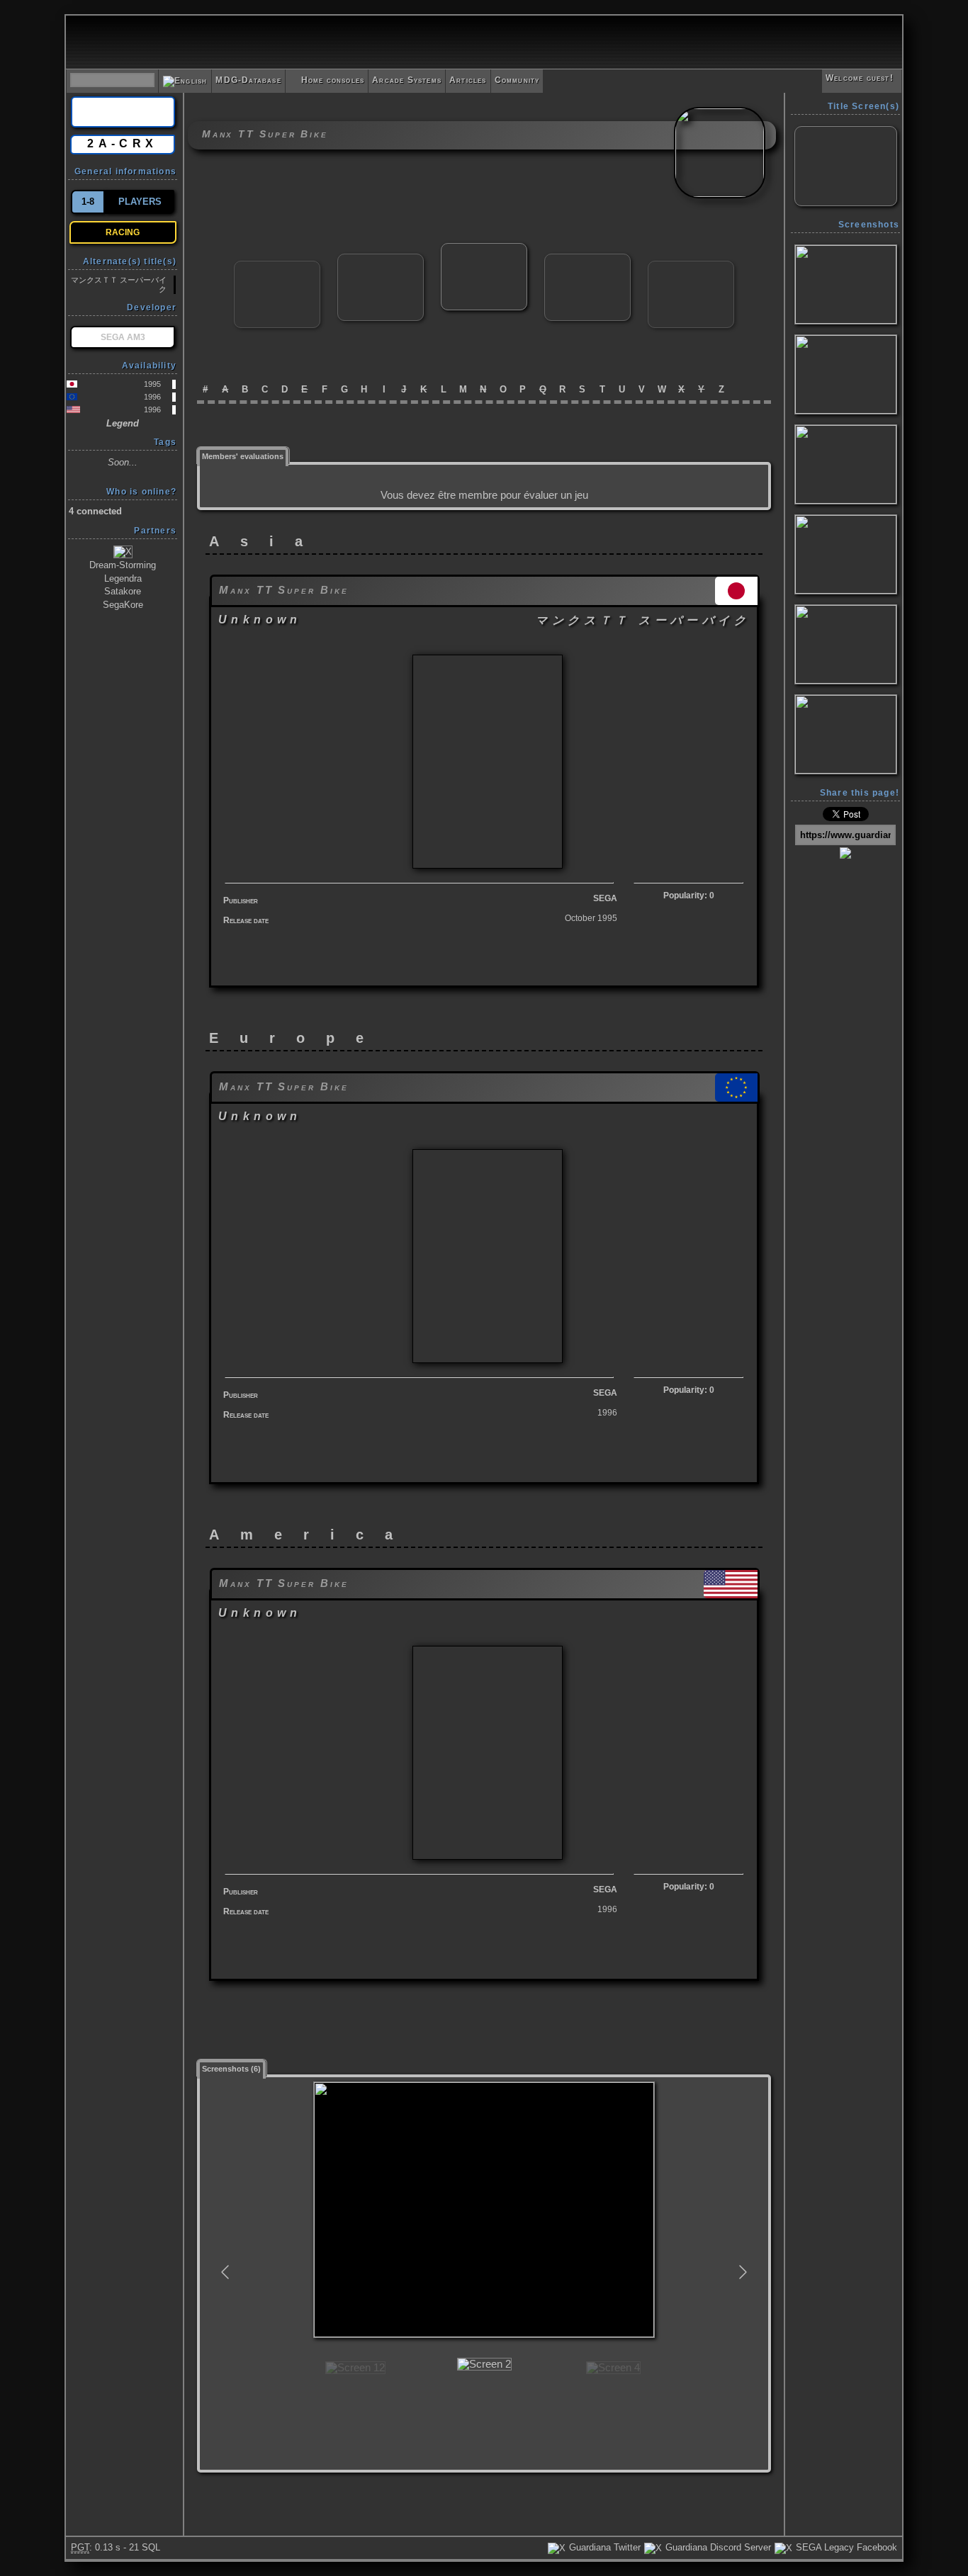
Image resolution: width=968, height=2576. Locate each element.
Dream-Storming (123, 565)
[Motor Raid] (587, 260)
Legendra (123, 578)
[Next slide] (742, 2272)
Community (517, 80)
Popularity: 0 (689, 896)
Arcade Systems (407, 80)
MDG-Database (248, 80)
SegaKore (123, 605)
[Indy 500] (277, 267)
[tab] (243, 455)
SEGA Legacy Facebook (845, 2547)
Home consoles (327, 80)
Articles (468, 80)
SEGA (605, 898)
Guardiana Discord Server (717, 2547)
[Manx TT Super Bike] (484, 249)
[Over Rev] (691, 267)
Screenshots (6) (231, 2069)
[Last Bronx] (381, 260)
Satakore (123, 591)
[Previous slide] (226, 2272)
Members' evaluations (243, 456)
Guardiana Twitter (603, 2547)
